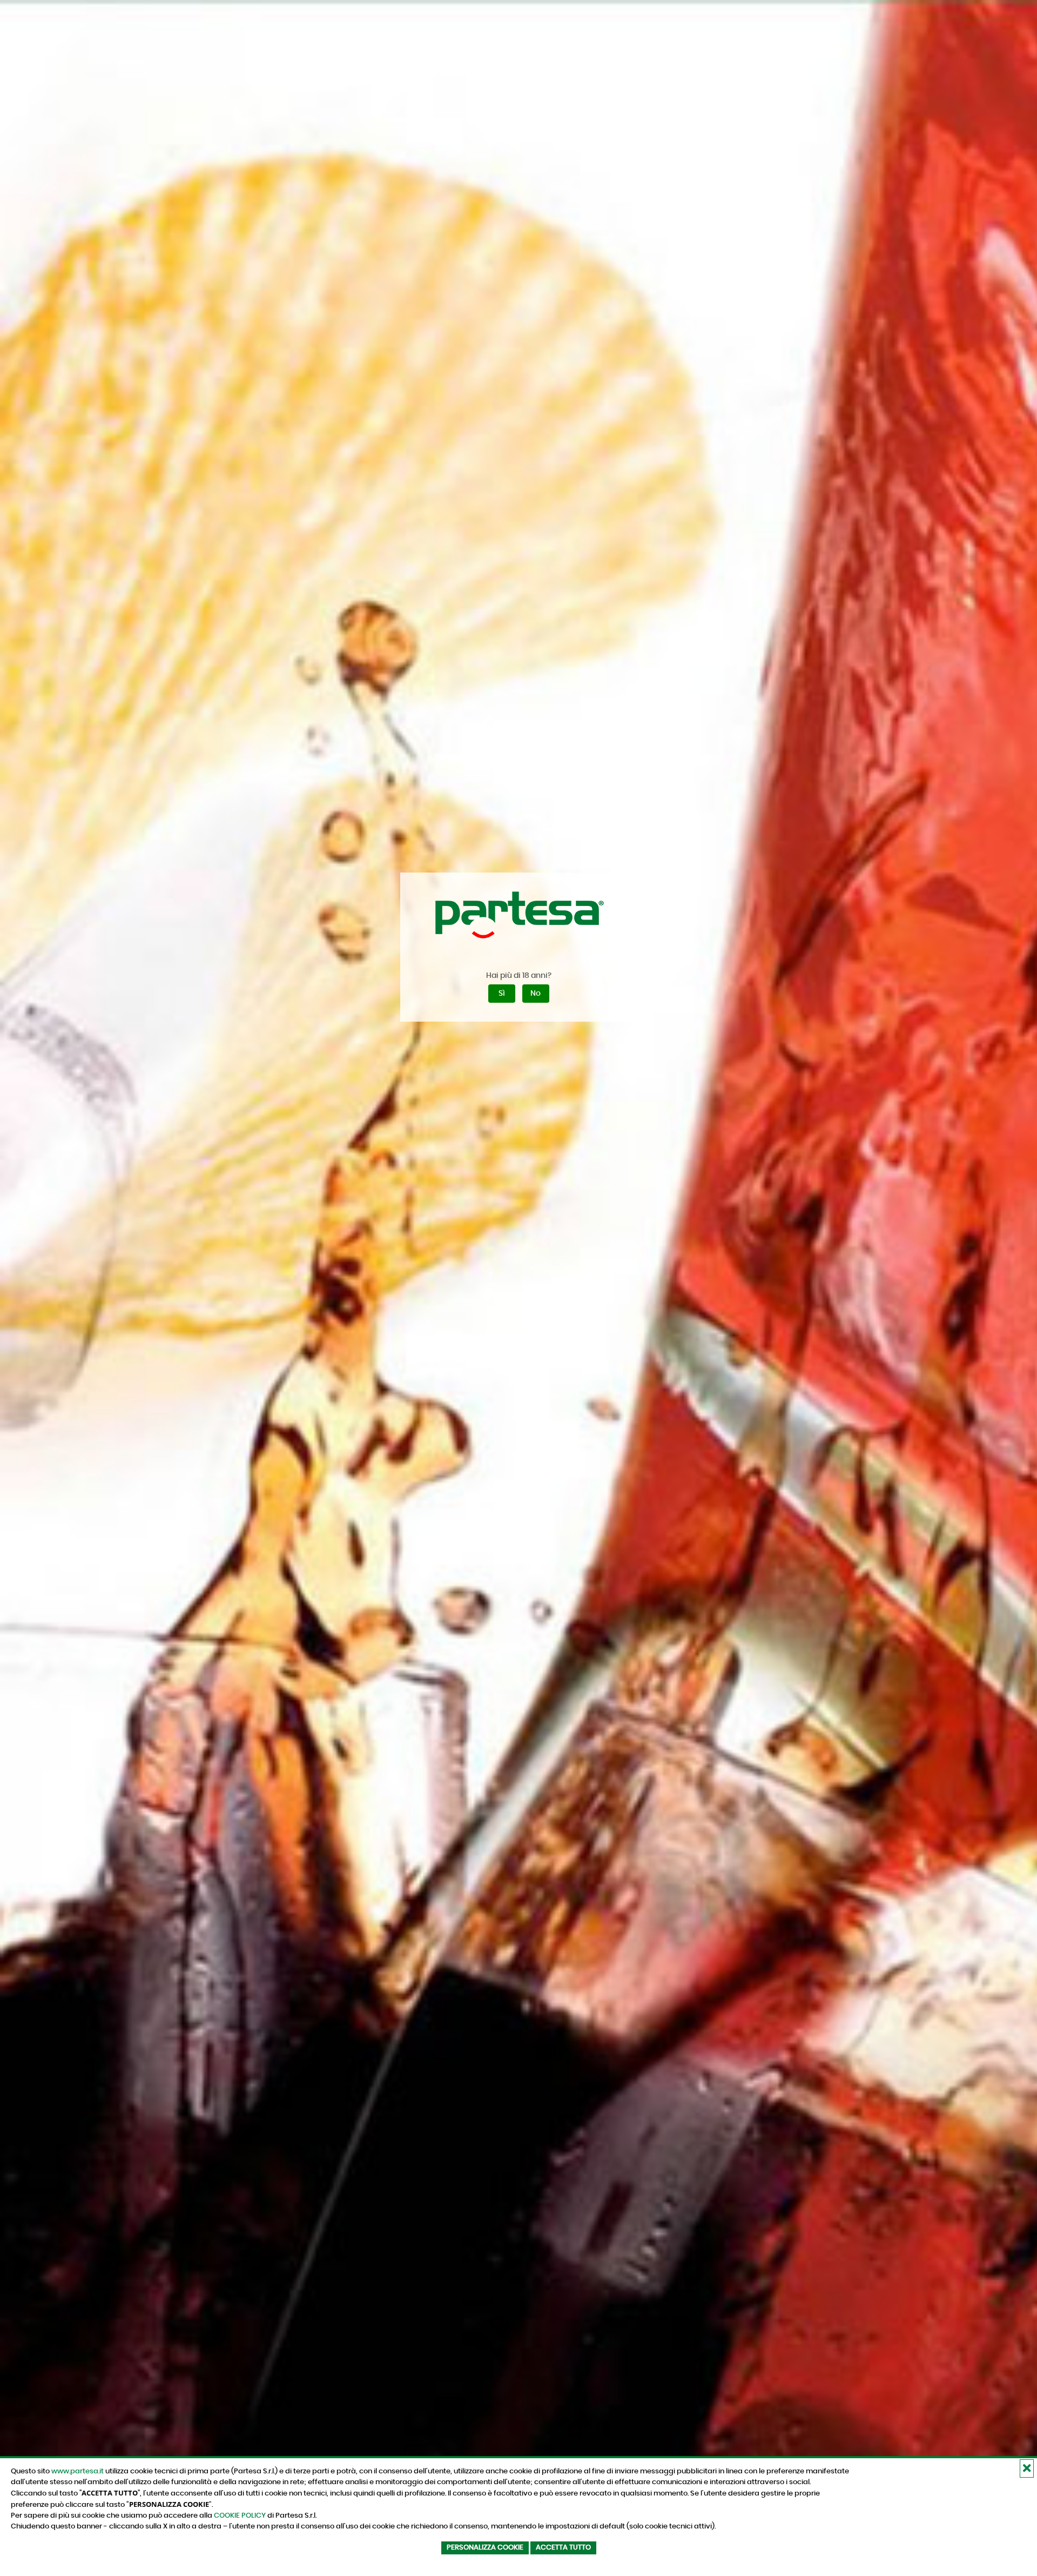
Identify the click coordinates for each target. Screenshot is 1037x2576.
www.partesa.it (78, 2471)
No (536, 994)
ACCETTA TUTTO (563, 2548)
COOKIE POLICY (240, 2515)
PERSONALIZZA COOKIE (485, 2548)
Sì (502, 994)
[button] (1027, 2468)
